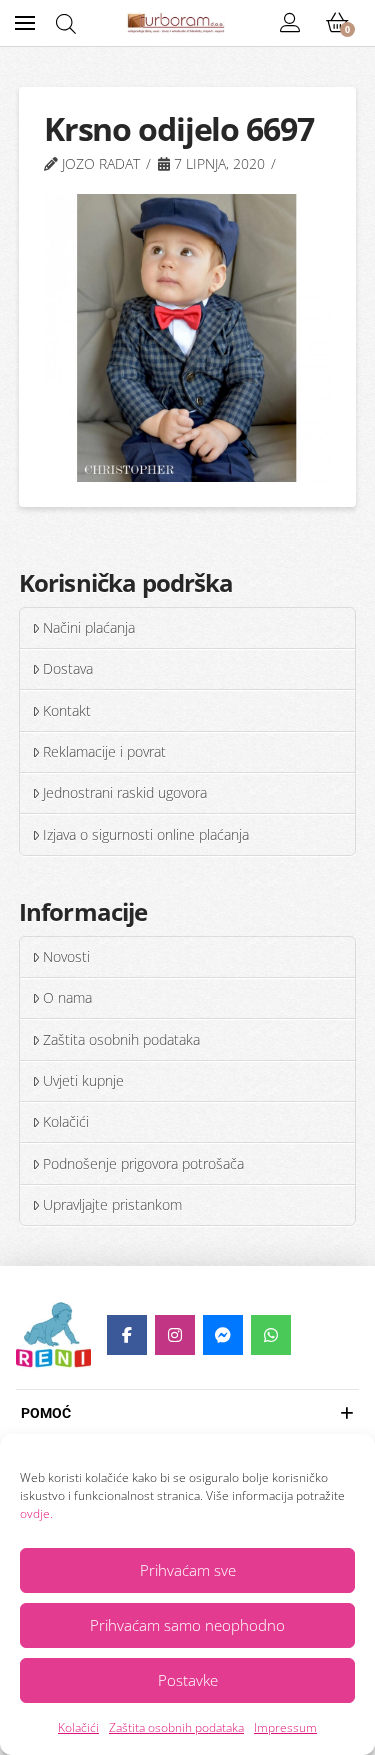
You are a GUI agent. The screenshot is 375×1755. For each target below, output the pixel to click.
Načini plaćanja (89, 627)
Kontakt (67, 710)
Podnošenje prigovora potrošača (143, 1163)
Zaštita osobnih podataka (176, 1727)
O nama (67, 997)
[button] (25, 23)
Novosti (66, 956)
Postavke (188, 1680)
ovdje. (36, 1513)
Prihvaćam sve (188, 1570)
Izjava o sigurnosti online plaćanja (146, 834)
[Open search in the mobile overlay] (66, 23)
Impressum (285, 1727)
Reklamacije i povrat (104, 751)
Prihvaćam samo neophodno (187, 1625)
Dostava (68, 668)
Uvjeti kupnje (83, 1080)
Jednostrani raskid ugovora (125, 792)
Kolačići (78, 1727)
